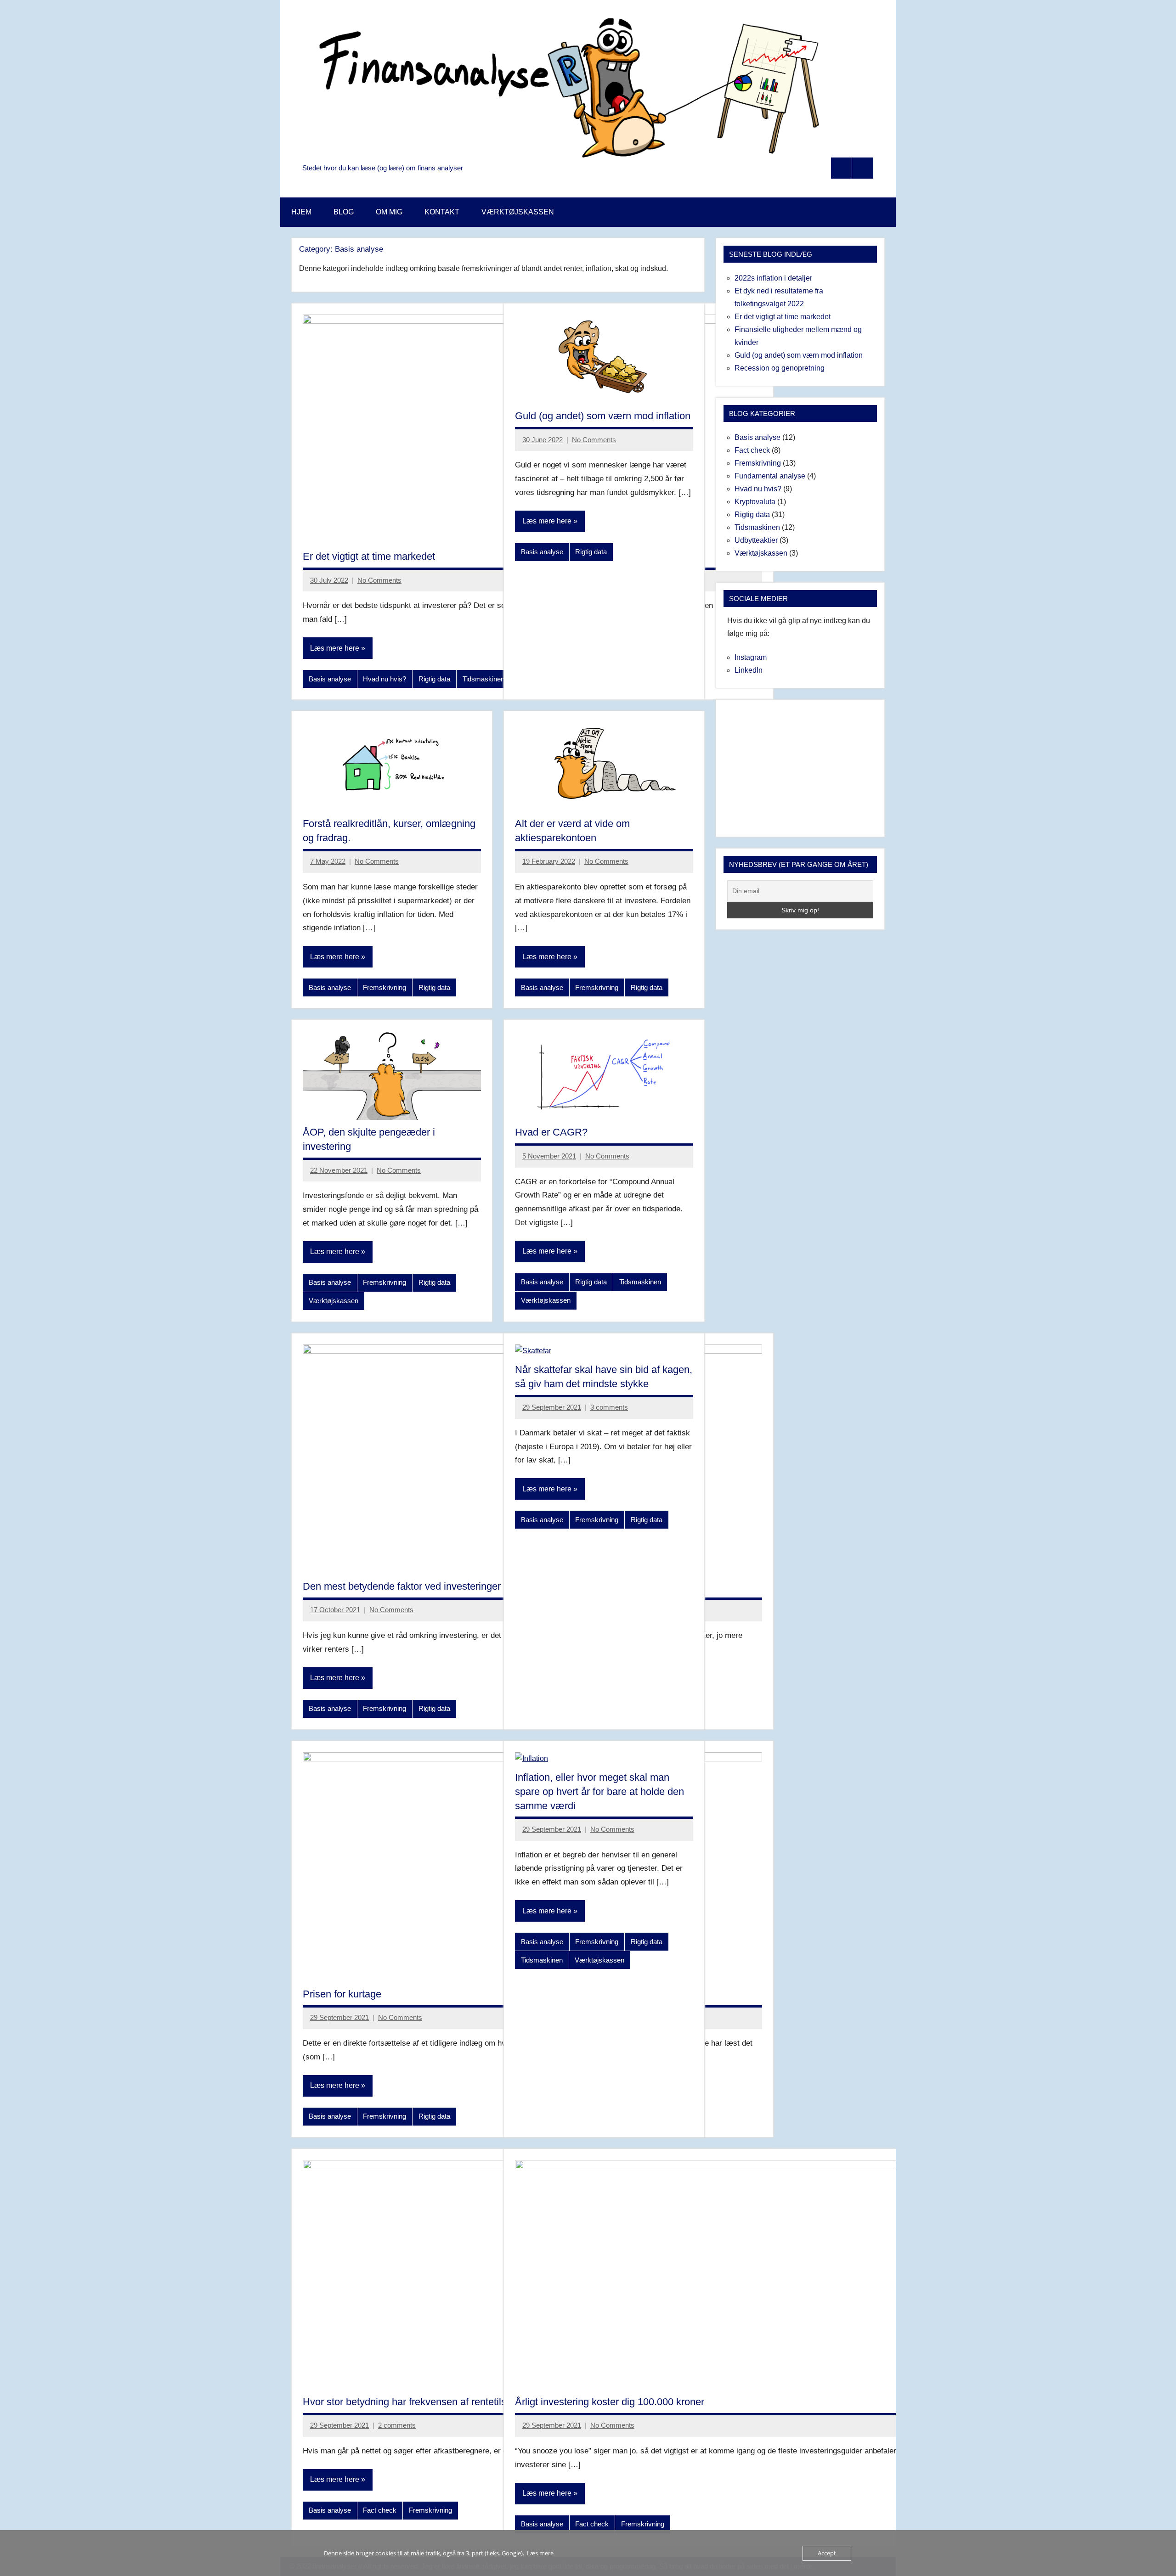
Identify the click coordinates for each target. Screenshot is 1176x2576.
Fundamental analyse (770, 476)
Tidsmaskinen (483, 679)
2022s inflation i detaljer (773, 278)
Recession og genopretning (780, 368)
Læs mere (540, 2553)
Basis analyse (330, 679)
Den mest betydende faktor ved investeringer (402, 1586)
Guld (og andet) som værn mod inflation (603, 416)
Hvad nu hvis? (384, 679)
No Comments (379, 580)
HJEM (301, 212)
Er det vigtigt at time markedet (369, 556)
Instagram (751, 657)
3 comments (609, 1407)
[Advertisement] (800, 768)
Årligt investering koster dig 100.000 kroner (610, 2402)
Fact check (380, 2510)
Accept (827, 2553)
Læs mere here (335, 648)
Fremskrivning (384, 987)
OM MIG (389, 212)
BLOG (344, 212)
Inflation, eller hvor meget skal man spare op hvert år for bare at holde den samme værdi (599, 1791)
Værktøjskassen (334, 1301)
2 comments (397, 2425)
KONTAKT (442, 212)
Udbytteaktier (756, 540)
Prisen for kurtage (342, 1994)
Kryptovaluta (755, 502)
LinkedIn (749, 670)
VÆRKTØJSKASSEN (518, 212)
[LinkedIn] (863, 168)
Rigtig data (434, 679)
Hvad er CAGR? (551, 1132)
